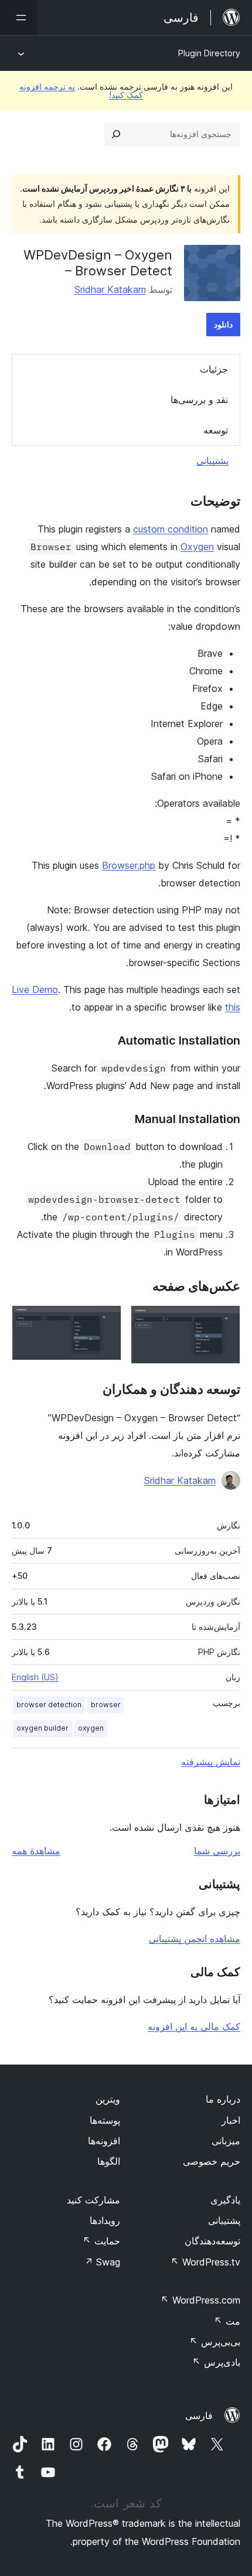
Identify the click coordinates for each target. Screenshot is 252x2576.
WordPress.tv (205, 2262)
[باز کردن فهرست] (19, 18)
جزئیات (214, 369)
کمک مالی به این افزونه (194, 2026)
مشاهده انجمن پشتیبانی (195, 1939)
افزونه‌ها (104, 2141)
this (233, 1007)
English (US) (35, 1677)
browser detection (49, 1705)
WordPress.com (200, 2300)
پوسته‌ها (105, 2120)
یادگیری (225, 2200)
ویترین (108, 2099)
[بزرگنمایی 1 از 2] (224, 1321)
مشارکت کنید (93, 2200)
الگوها (109, 2161)
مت (227, 2321)
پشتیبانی (212, 460)
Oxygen (197, 547)
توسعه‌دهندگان (212, 2241)
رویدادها (105, 2220)
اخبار (231, 2120)
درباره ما (223, 2099)
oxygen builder (42, 1728)
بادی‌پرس (216, 2362)
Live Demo (35, 990)
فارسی (199, 2415)
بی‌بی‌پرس (215, 2342)
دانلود (223, 324)
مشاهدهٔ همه (36, 1851)
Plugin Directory (209, 53)
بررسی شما (217, 1851)
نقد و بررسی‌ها (199, 400)
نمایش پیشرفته (211, 1762)
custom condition (171, 529)
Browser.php (129, 865)
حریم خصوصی (212, 2161)
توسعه (216, 430)
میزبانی (226, 2141)
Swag (102, 2262)
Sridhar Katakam (110, 289)
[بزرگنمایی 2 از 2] (105, 1321)
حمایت (101, 2241)
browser (106, 1705)
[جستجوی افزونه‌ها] (116, 134)
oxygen (91, 1728)
